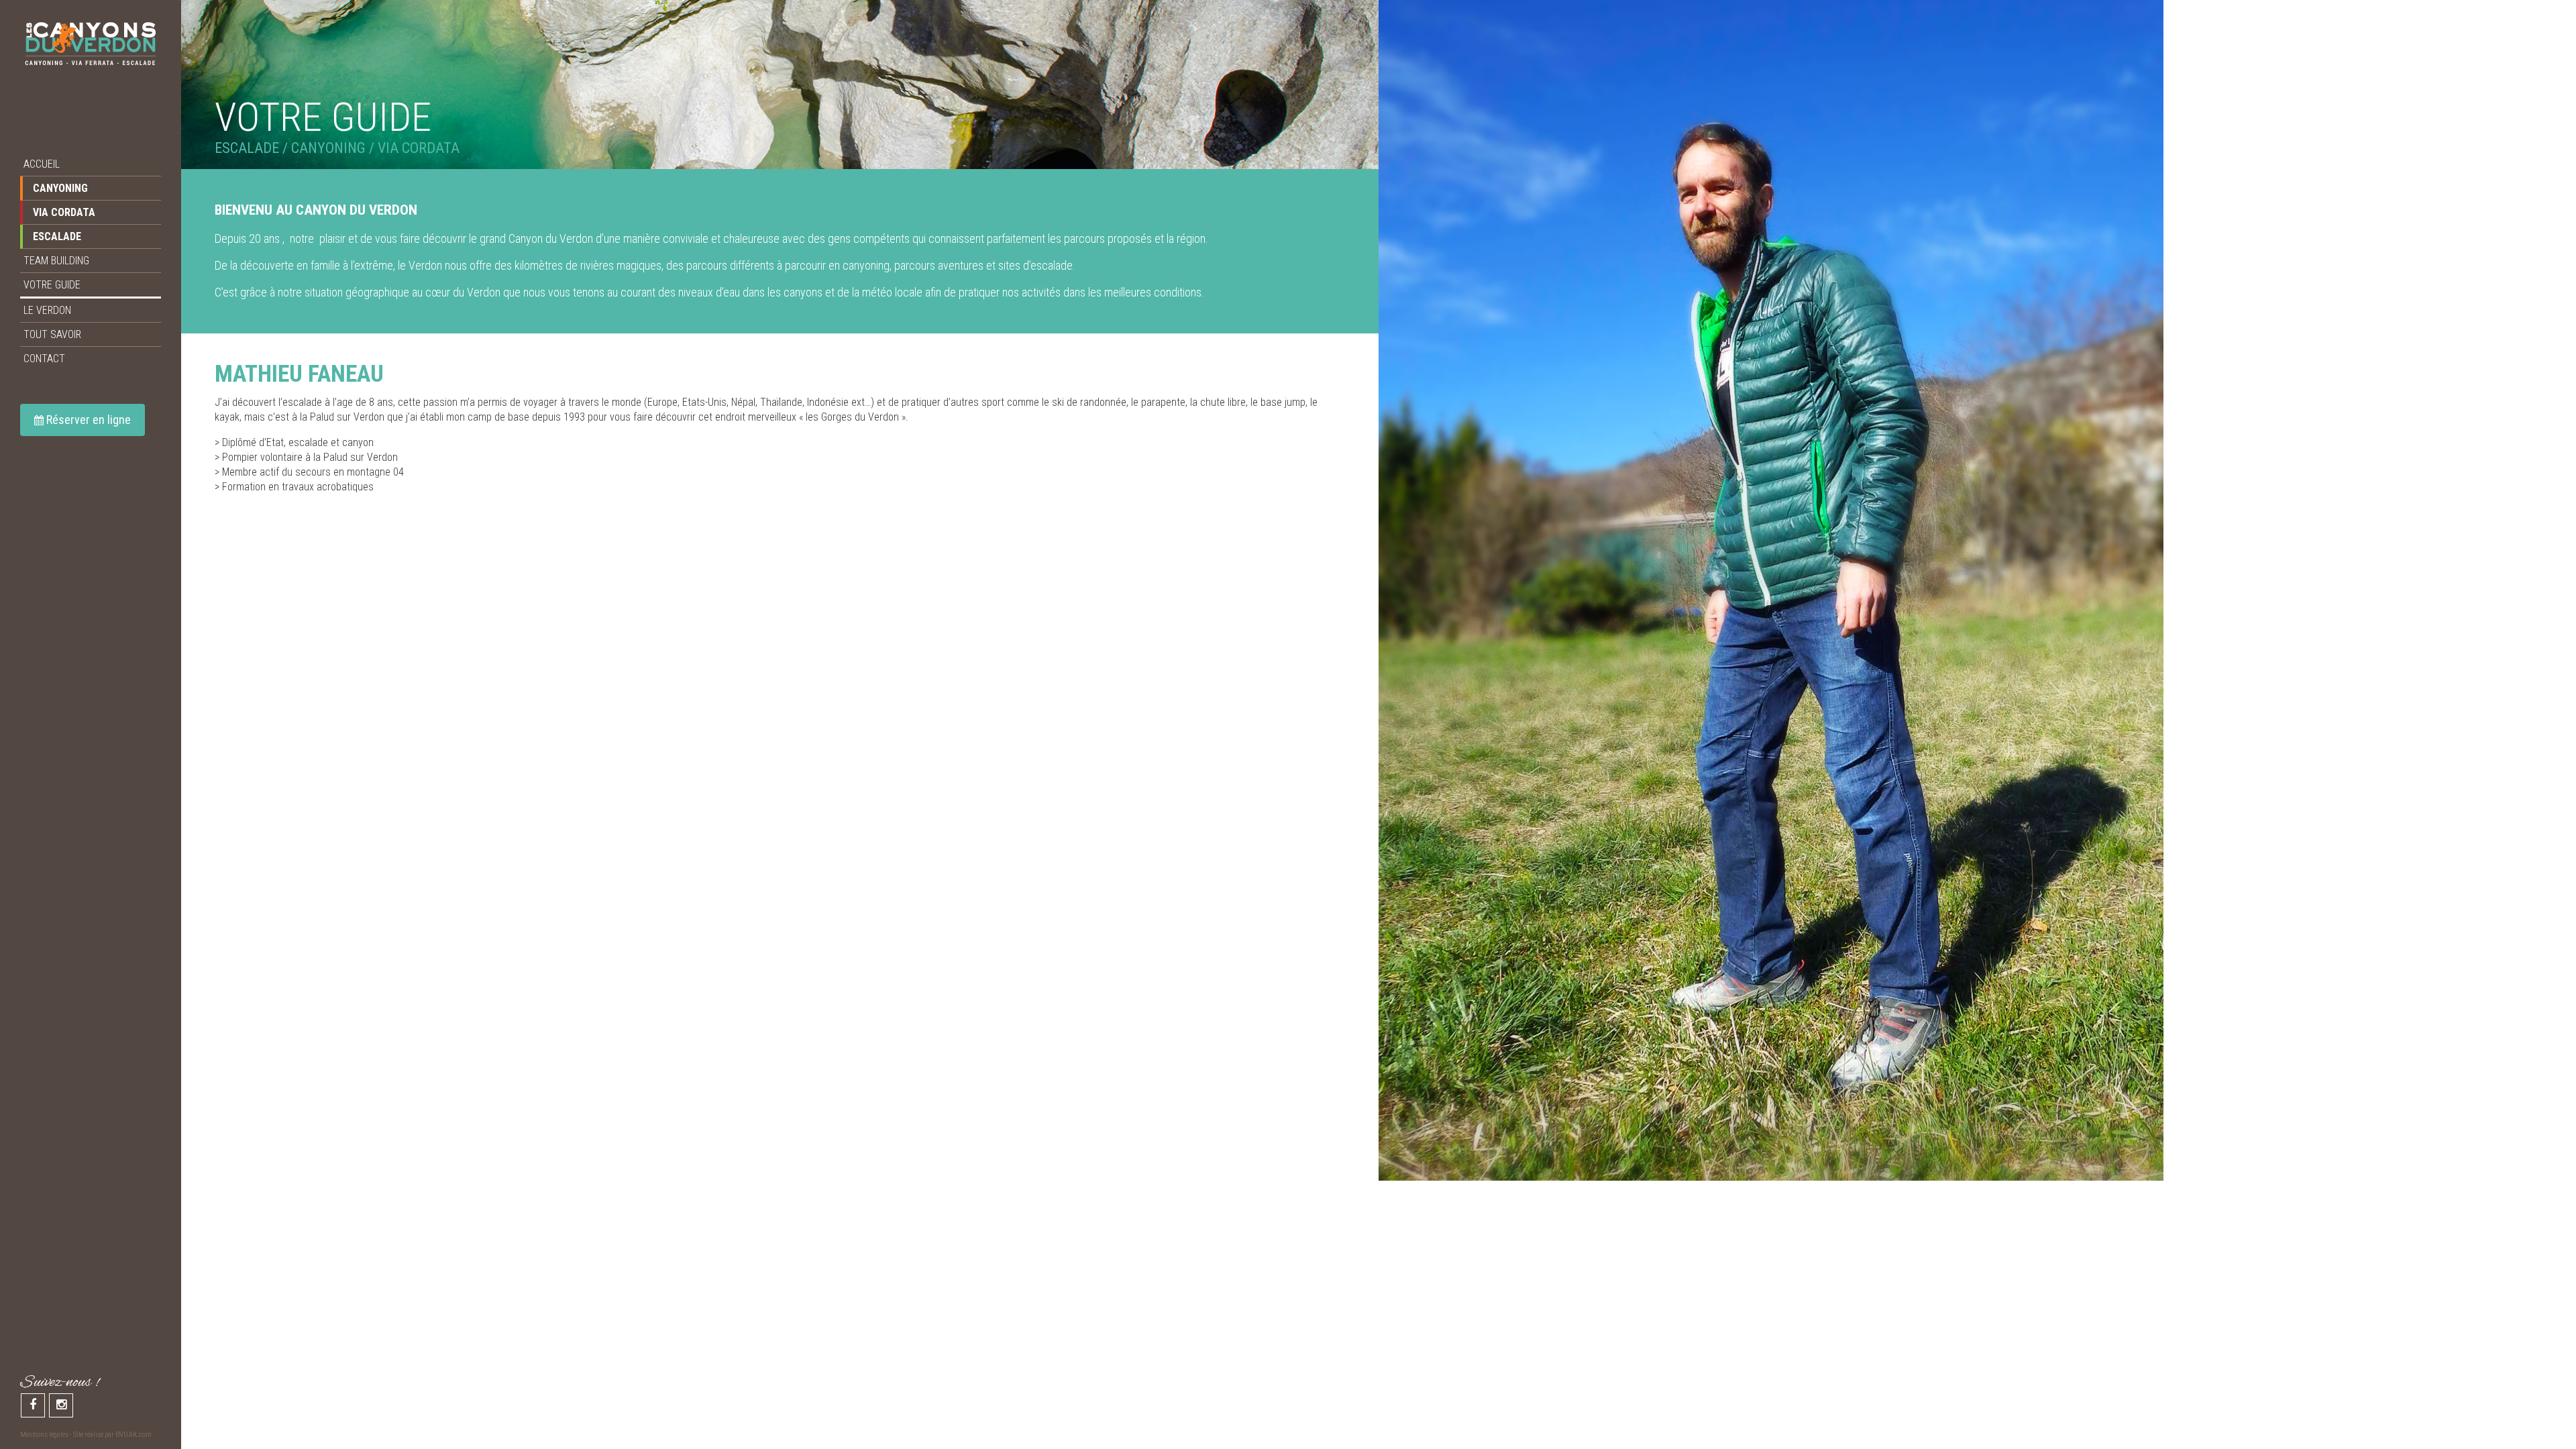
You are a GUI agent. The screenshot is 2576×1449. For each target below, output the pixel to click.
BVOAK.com (133, 1435)
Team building (56, 261)
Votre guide (52, 285)
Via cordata (64, 212)
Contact (44, 359)
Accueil (42, 164)
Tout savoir (52, 334)
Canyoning (60, 188)
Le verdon (47, 310)
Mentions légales (44, 1435)
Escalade (57, 236)
